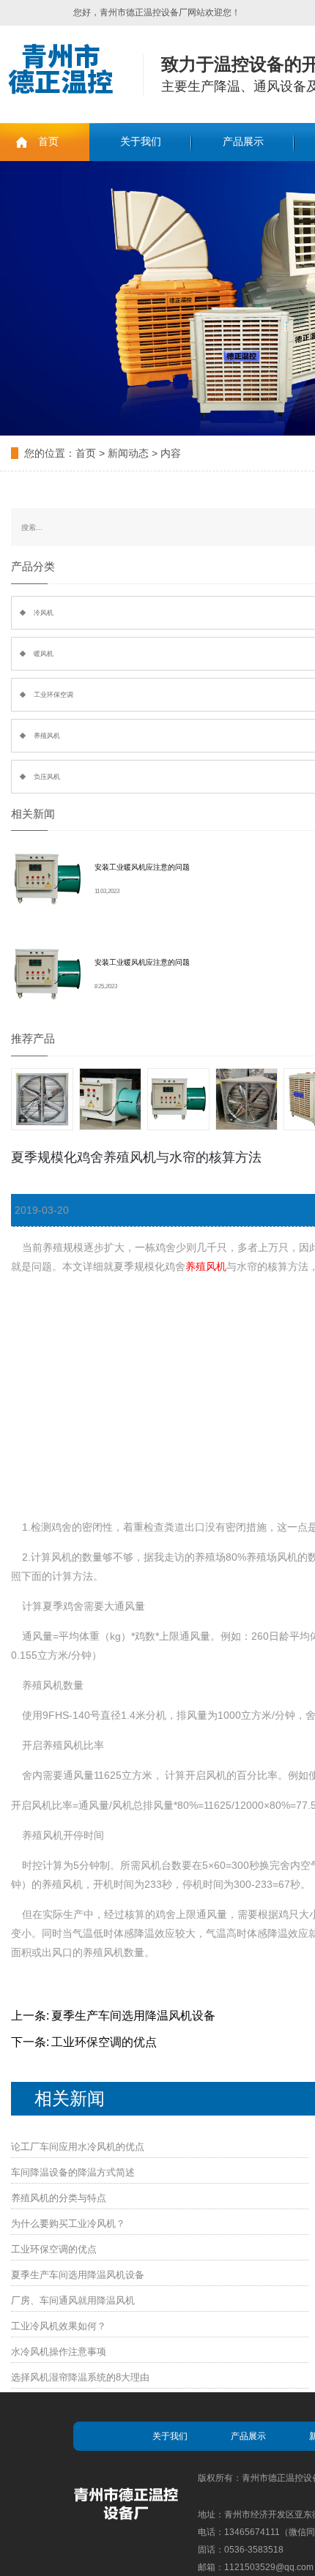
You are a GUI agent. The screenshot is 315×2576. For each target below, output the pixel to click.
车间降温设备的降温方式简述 (73, 2172)
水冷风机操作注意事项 (59, 2352)
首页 (48, 142)
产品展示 (243, 142)
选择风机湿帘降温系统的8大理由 (80, 2377)
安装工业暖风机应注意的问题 (142, 867)
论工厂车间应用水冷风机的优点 (78, 2147)
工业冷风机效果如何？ (59, 2326)
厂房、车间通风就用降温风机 (73, 2300)
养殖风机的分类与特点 (59, 2198)
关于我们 (141, 142)
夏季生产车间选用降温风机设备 (133, 2016)
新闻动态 (128, 453)
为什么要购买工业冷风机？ (68, 2224)
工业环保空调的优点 (104, 2042)
